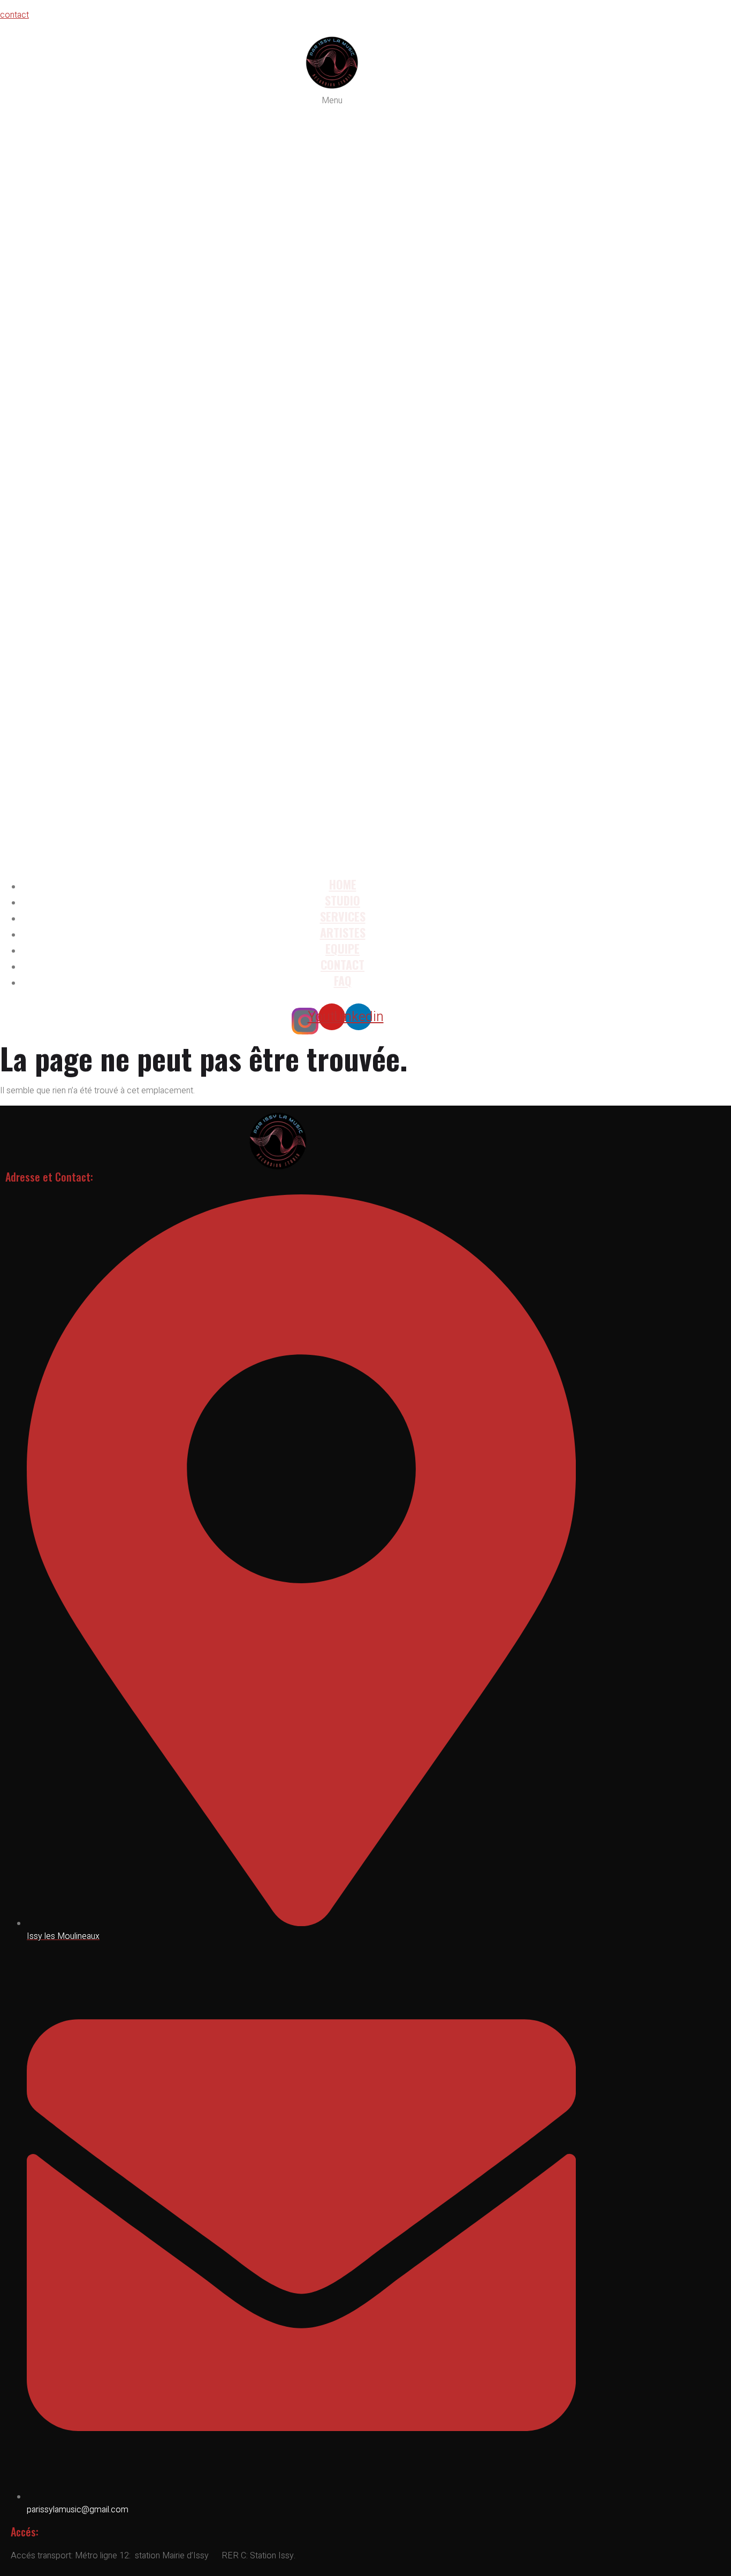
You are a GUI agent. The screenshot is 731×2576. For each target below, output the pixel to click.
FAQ (343, 980)
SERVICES (343, 916)
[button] (332, 481)
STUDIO (342, 900)
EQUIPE (342, 948)
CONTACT (342, 964)
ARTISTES (343, 932)
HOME (343, 884)
